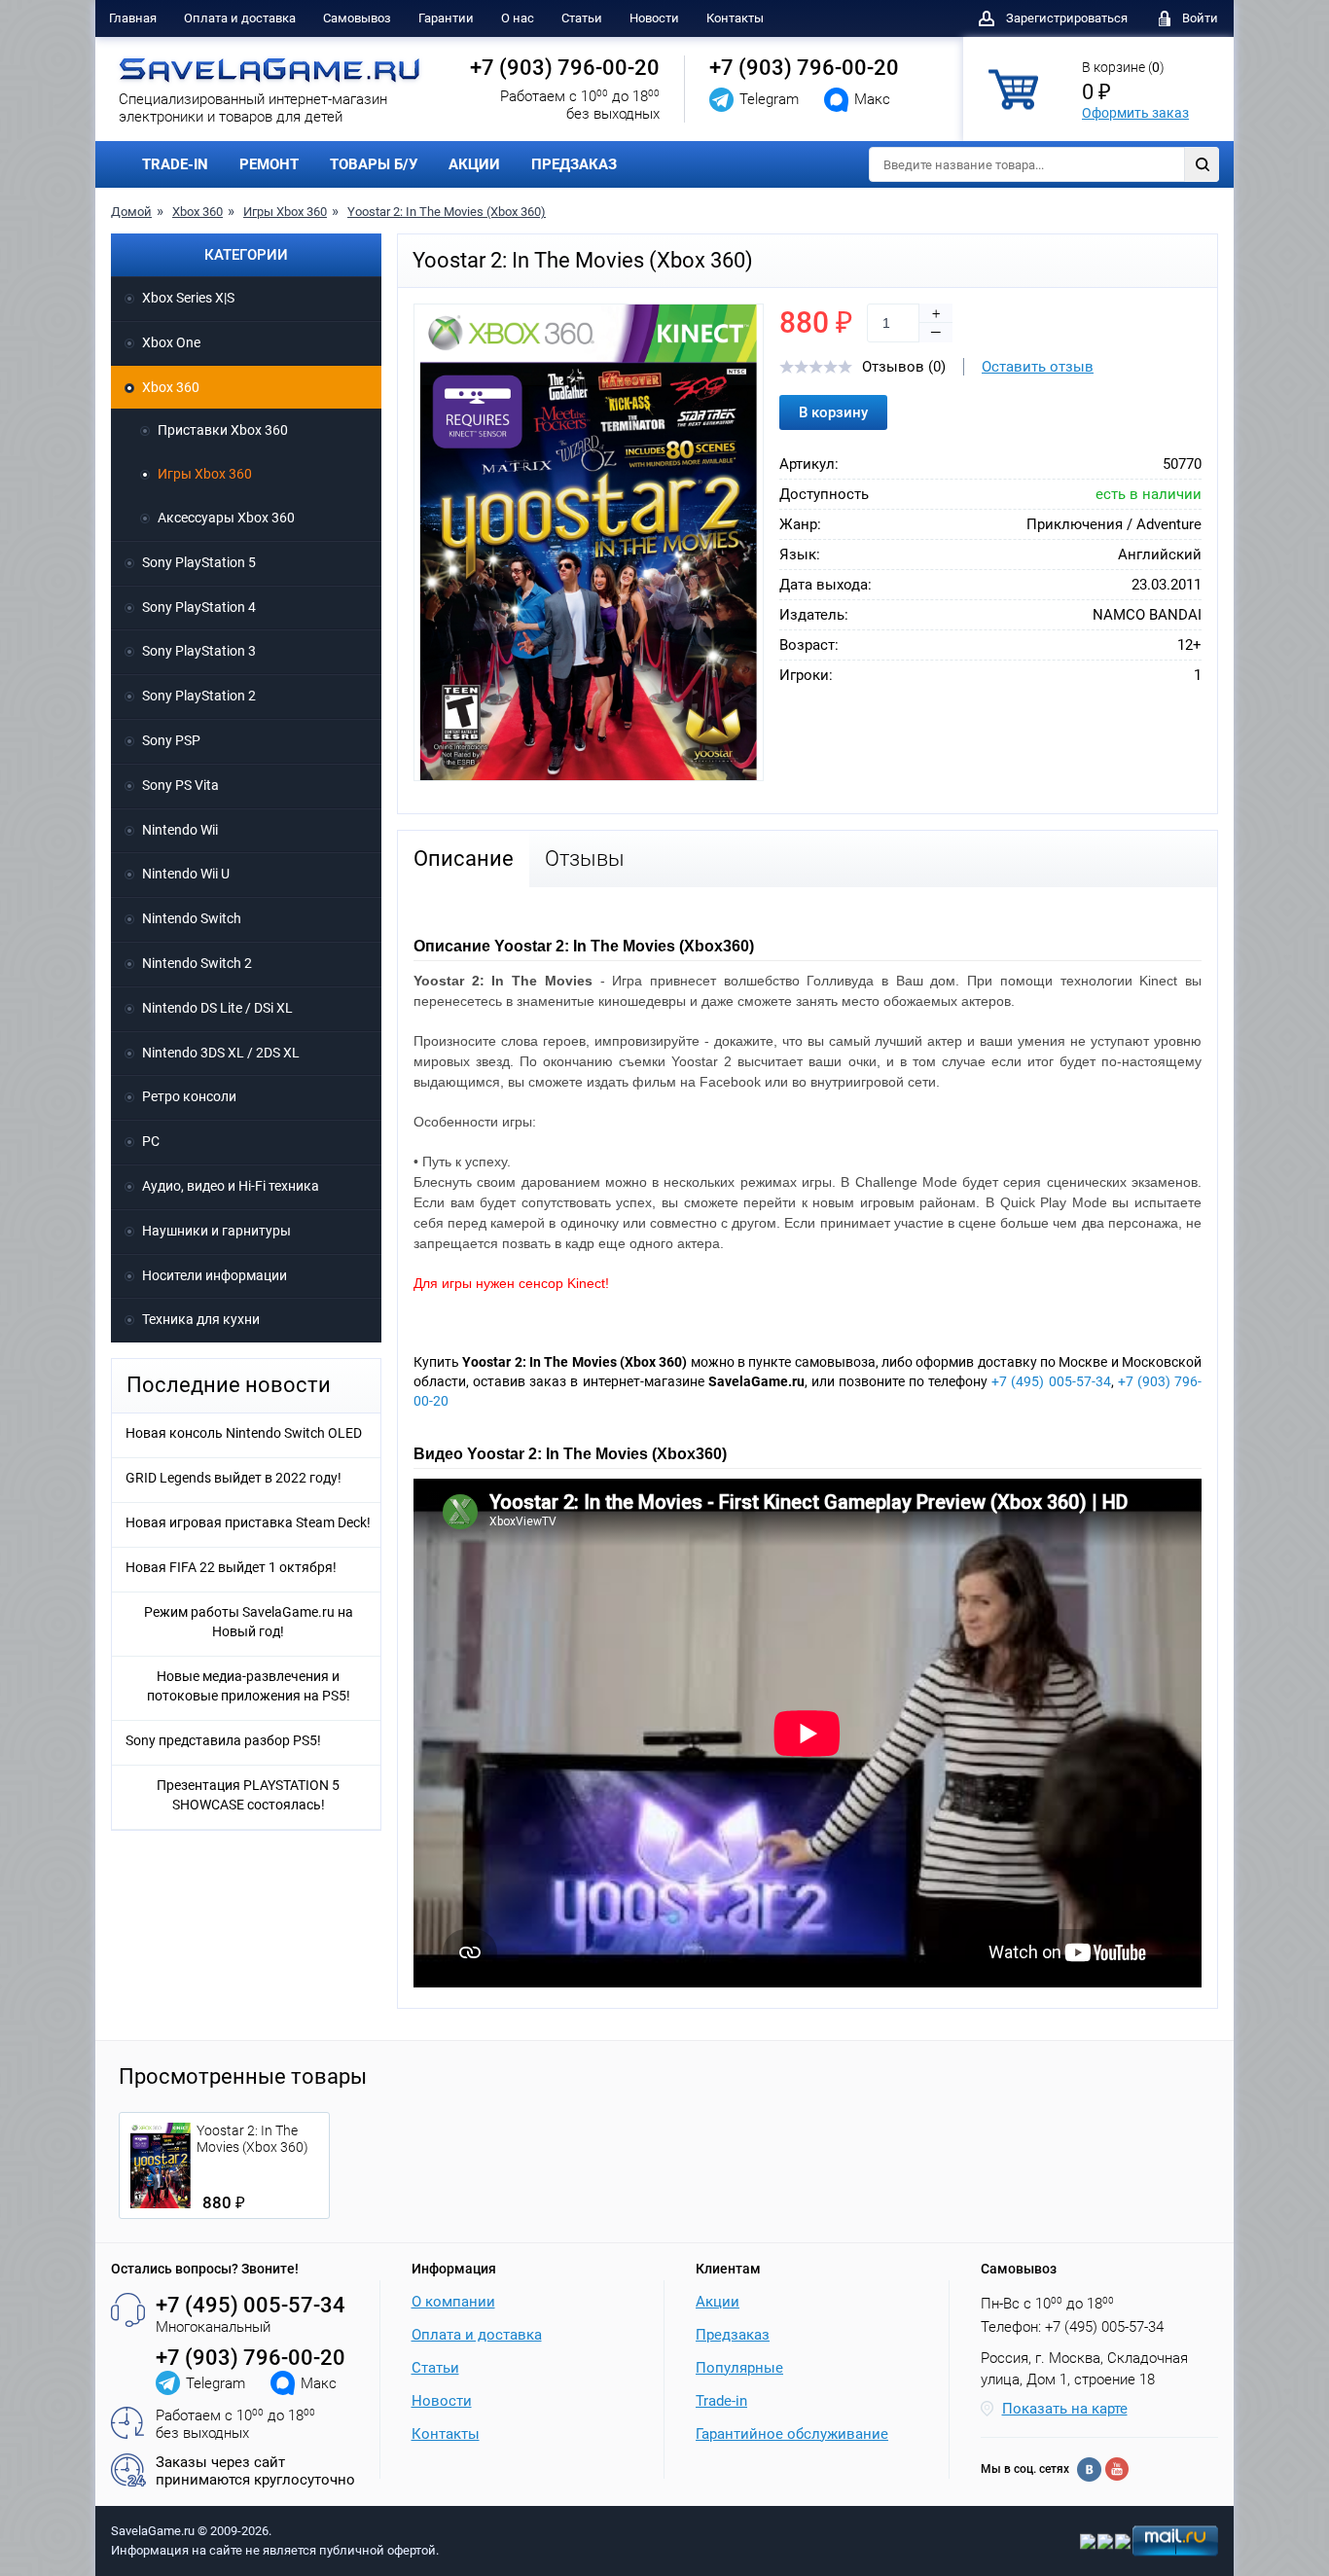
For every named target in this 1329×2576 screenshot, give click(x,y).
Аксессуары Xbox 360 (226, 518)
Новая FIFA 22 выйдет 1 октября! (231, 1567)
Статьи (582, 18)
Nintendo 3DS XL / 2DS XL (221, 1053)
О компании (453, 2302)
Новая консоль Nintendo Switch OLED (244, 1433)
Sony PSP (171, 740)
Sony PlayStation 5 (199, 562)
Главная (133, 18)
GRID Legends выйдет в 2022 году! (233, 1478)
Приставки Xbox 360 (223, 430)
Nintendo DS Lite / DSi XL (217, 1008)
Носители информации (215, 1275)
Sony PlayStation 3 (199, 651)
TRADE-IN (175, 164)
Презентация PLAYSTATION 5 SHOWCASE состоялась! (248, 1795)
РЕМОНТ (269, 164)
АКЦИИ (474, 164)
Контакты (735, 18)
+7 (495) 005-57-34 (1051, 1381)
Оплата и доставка (240, 18)
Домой (131, 212)
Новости (654, 18)
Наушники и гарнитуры (216, 1231)
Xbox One (171, 342)
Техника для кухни (201, 1319)
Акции (718, 2302)
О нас (518, 18)
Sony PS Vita (180, 785)
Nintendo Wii (180, 830)
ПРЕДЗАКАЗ (574, 164)
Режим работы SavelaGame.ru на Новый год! (249, 1622)
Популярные (739, 2368)
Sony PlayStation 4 (199, 607)
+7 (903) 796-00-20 (565, 68)
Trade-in (721, 2401)
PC (151, 1141)
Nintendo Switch (192, 918)
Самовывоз (357, 18)
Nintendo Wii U (186, 874)
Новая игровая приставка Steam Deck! (248, 1522)
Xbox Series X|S (188, 298)
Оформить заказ (1135, 113)
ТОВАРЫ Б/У (374, 164)
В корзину (833, 412)
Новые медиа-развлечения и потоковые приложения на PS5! (249, 1686)
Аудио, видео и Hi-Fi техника (231, 1186)
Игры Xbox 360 (285, 212)
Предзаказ (733, 2335)
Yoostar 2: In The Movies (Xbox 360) (447, 212)
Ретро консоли (189, 1096)
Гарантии (446, 18)
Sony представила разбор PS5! (223, 1740)
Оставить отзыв (1038, 367)
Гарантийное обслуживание (792, 2434)
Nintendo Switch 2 (197, 963)
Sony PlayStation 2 (199, 696)
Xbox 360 (198, 212)
